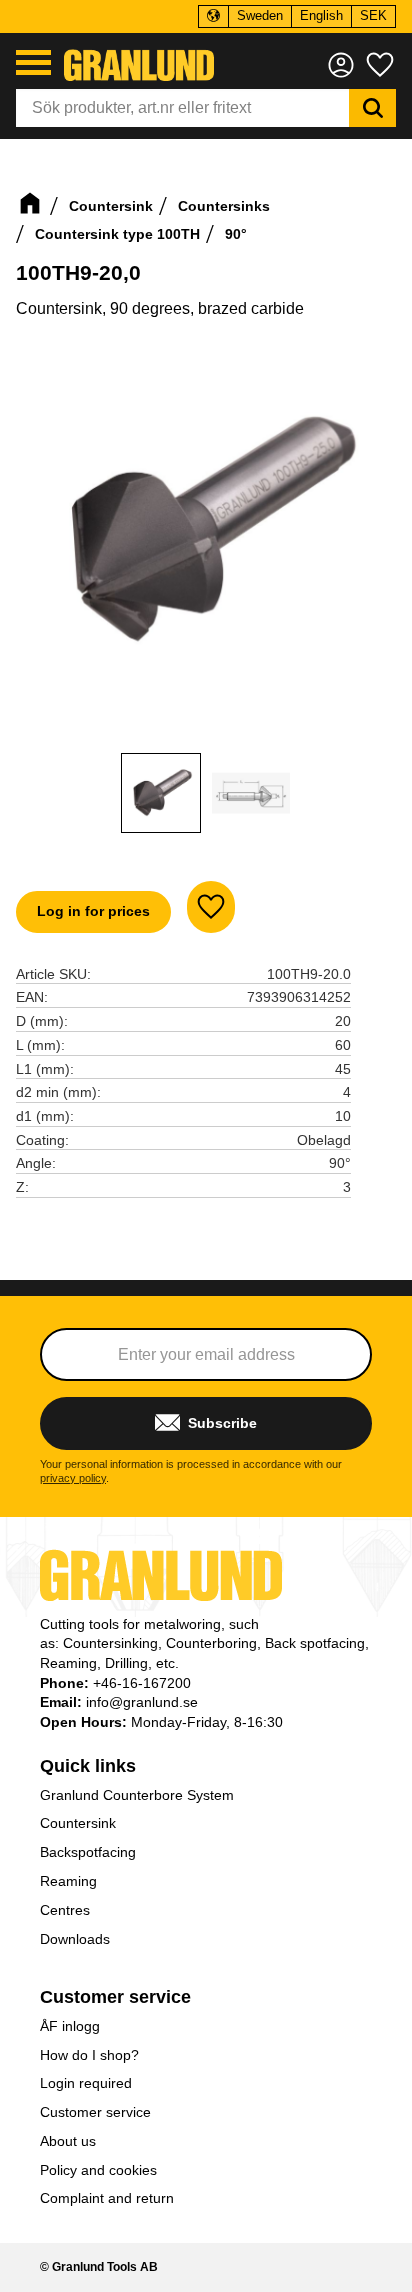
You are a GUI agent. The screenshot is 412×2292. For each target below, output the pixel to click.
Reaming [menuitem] (68, 1881)
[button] (33, 62)
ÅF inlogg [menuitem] (70, 2026)
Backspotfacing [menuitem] (88, 1852)
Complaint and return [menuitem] (107, 2198)
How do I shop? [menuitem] (89, 2055)
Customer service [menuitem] (115, 1997)
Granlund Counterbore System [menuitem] (137, 1795)
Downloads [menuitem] (75, 1939)
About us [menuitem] (68, 2141)
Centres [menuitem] (65, 1910)
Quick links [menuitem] (88, 1766)
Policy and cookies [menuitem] (98, 2170)
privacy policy (73, 1478)
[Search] (372, 108)
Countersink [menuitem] (78, 1823)
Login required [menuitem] (86, 2083)
